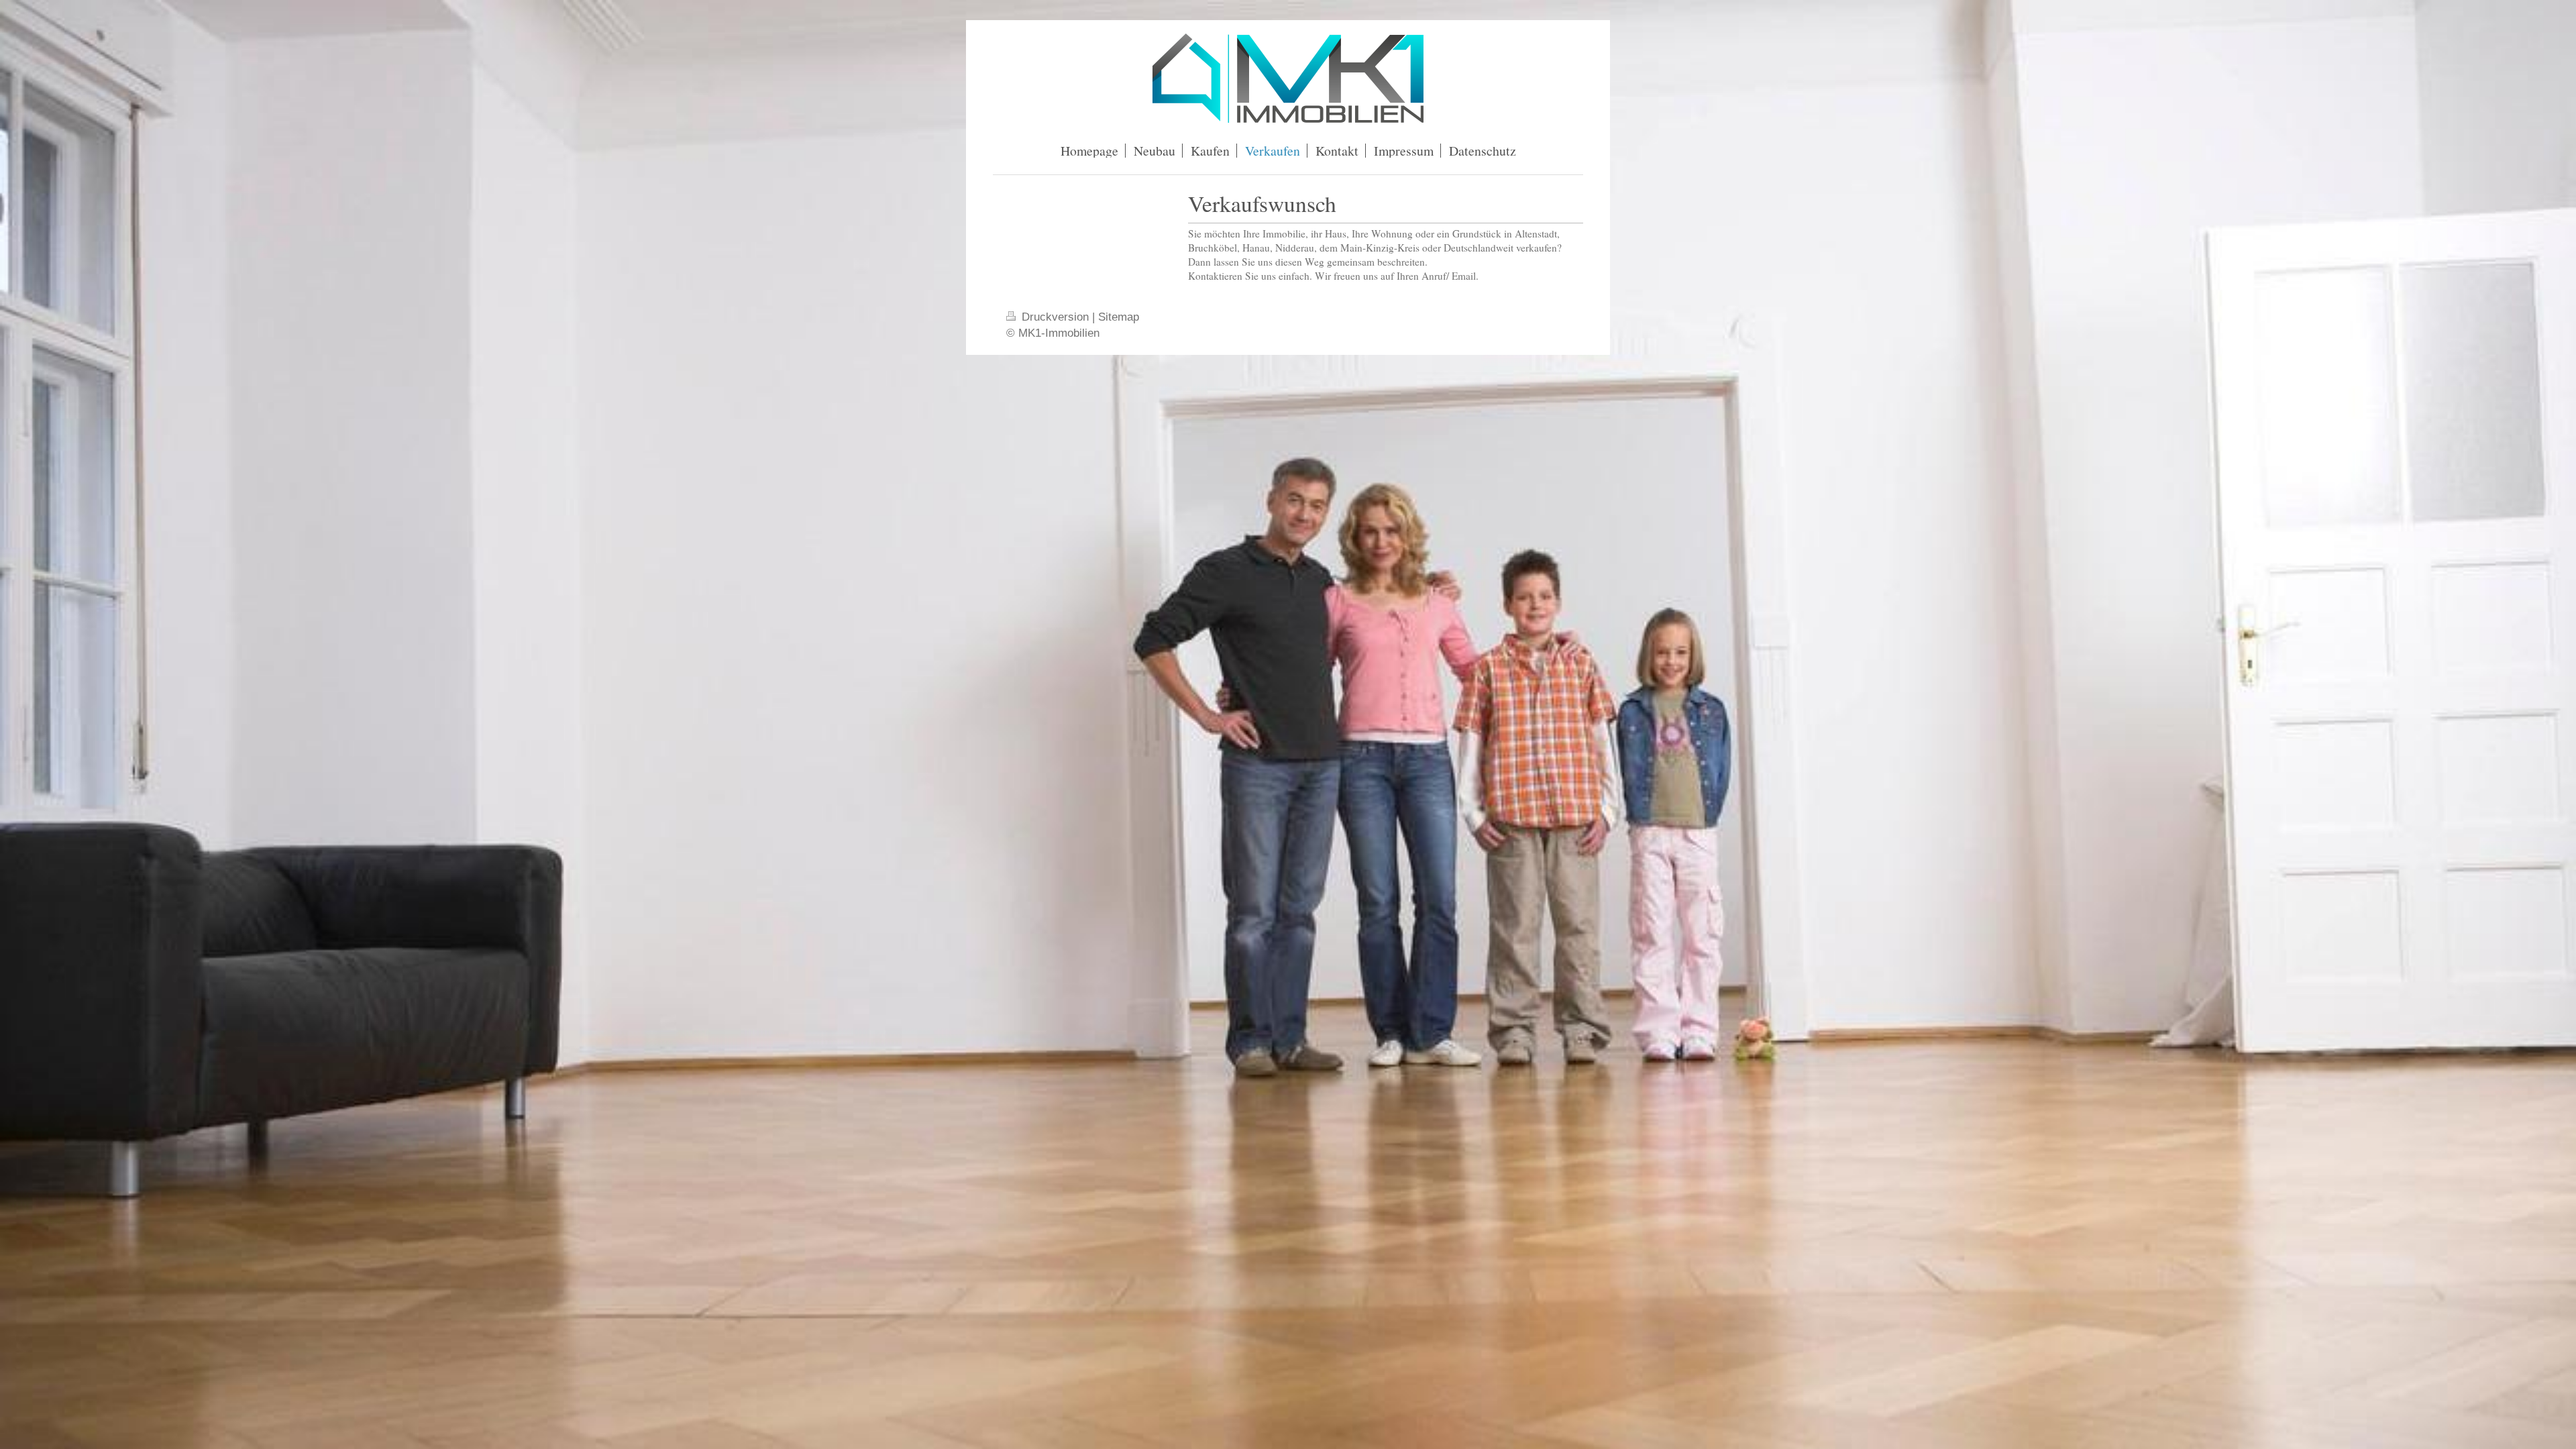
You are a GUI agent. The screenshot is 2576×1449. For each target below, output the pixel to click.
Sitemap (1119, 317)
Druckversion (1055, 317)
